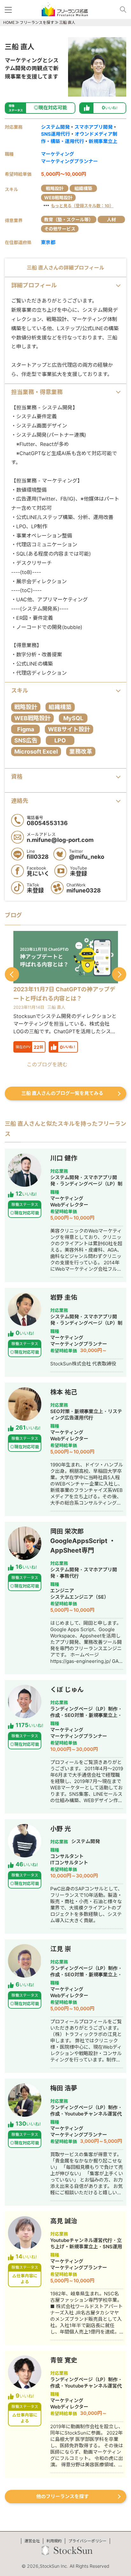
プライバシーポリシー (87, 2541)
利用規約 (54, 2541)
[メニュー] (10, 9)
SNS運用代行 (55, 134)
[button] (12, 974)
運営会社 (32, 2541)
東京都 (48, 242)
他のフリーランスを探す (62, 2496)
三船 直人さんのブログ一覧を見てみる (62, 1093)
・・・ (78, 205)
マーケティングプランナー (69, 161)
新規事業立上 (103, 141)
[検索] (121, 9)
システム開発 (55, 127)
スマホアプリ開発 (93, 127)
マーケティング (58, 154)
